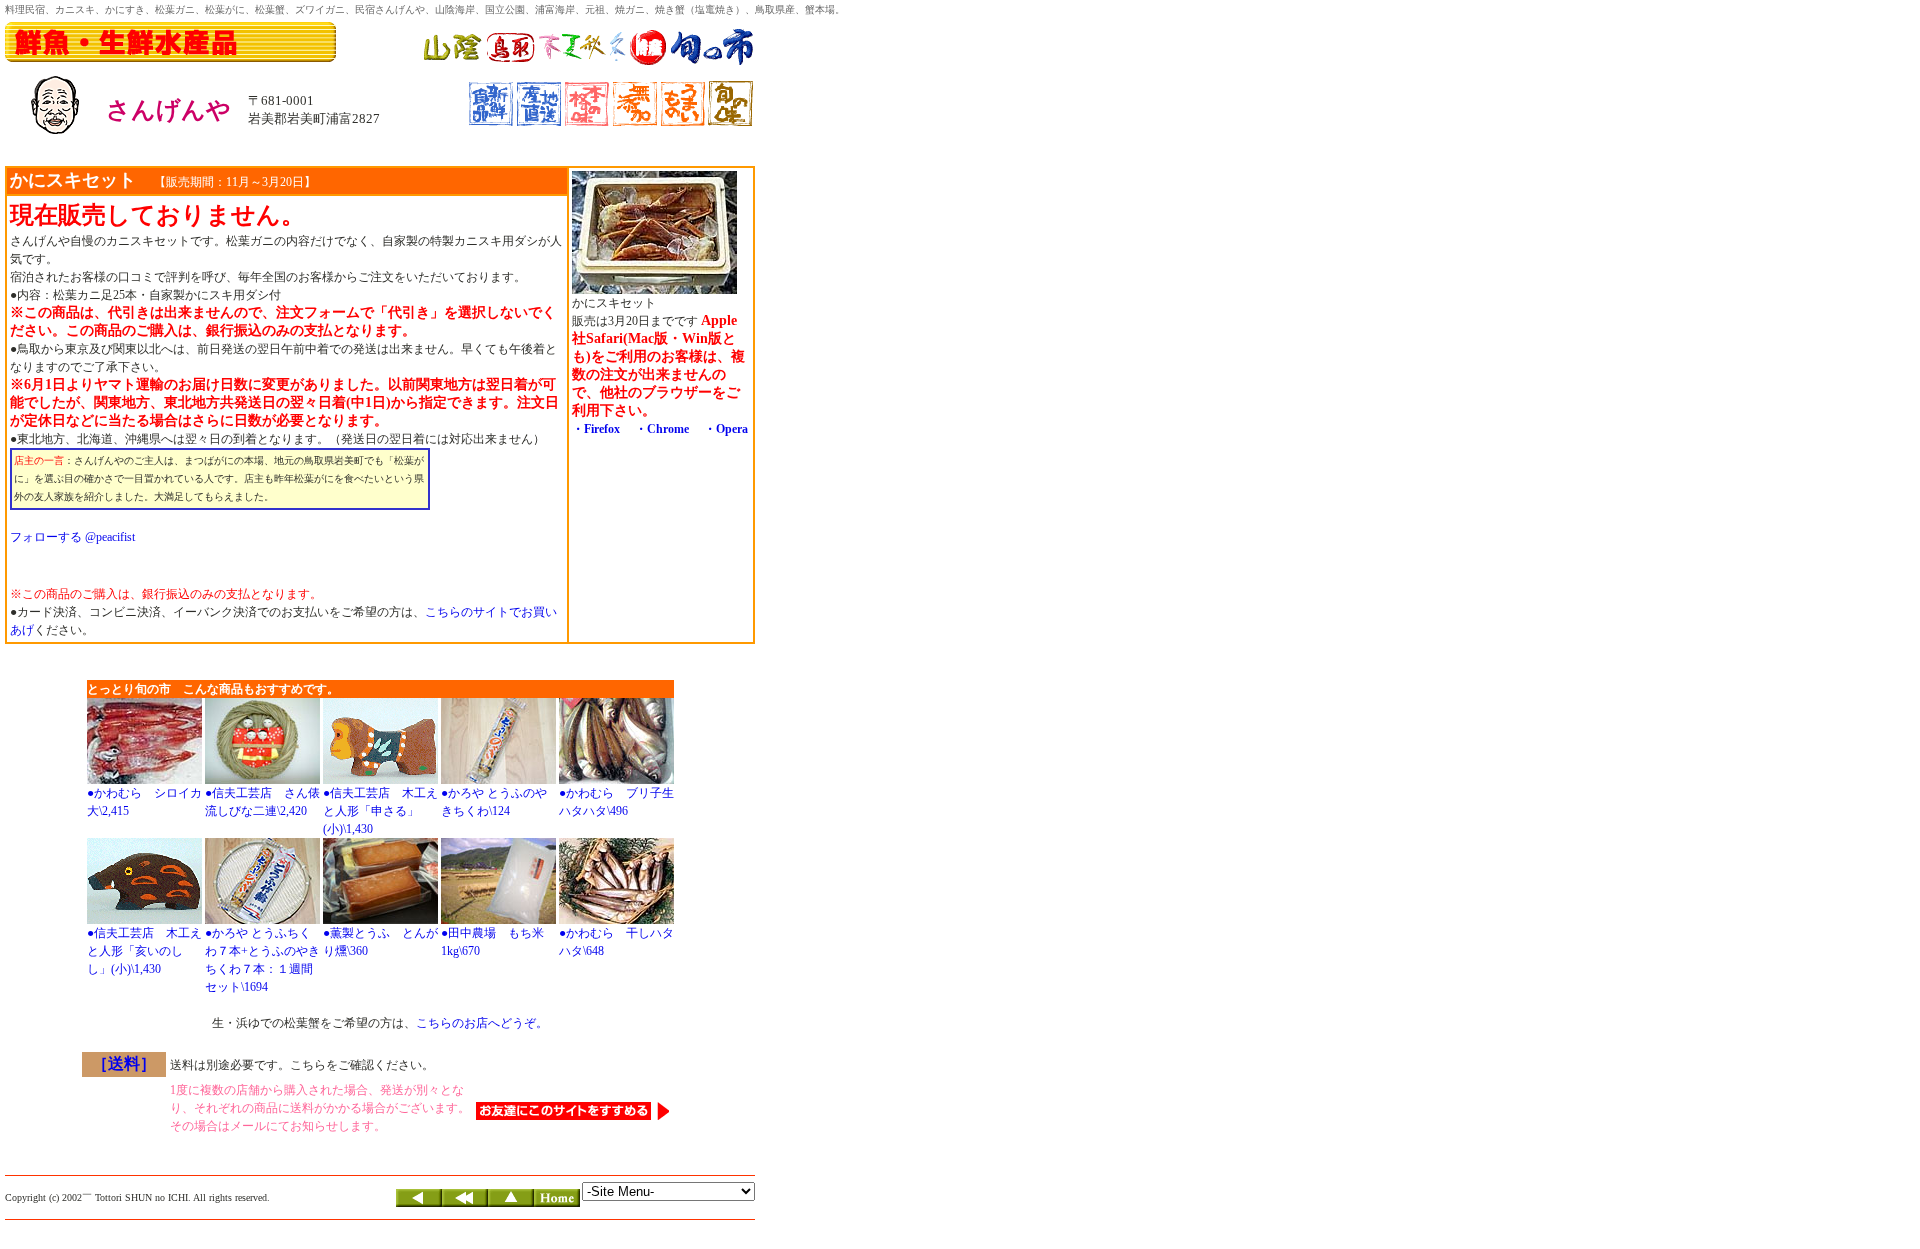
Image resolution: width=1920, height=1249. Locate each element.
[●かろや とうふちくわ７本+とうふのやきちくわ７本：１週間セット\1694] (262, 920)
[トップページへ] (557, 1203)
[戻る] (419, 1203)
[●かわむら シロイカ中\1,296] (144, 780)
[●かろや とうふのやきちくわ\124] (498, 780)
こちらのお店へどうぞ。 (482, 1023)
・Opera (726, 429)
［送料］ (124, 1063)
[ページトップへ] (511, 1203)
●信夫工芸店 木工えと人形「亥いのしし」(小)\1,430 (144, 951)
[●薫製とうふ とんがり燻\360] (380, 920)
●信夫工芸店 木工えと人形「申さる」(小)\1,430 (380, 811)
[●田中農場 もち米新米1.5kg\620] (498, 920)
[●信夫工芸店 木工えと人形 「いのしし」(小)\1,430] (144, 920)
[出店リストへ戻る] (465, 1203)
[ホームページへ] (588, 63)
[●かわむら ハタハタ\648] (616, 920)
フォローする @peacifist (72, 537)
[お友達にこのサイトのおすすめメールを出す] (573, 1116)
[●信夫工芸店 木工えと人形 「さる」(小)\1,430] (380, 780)
